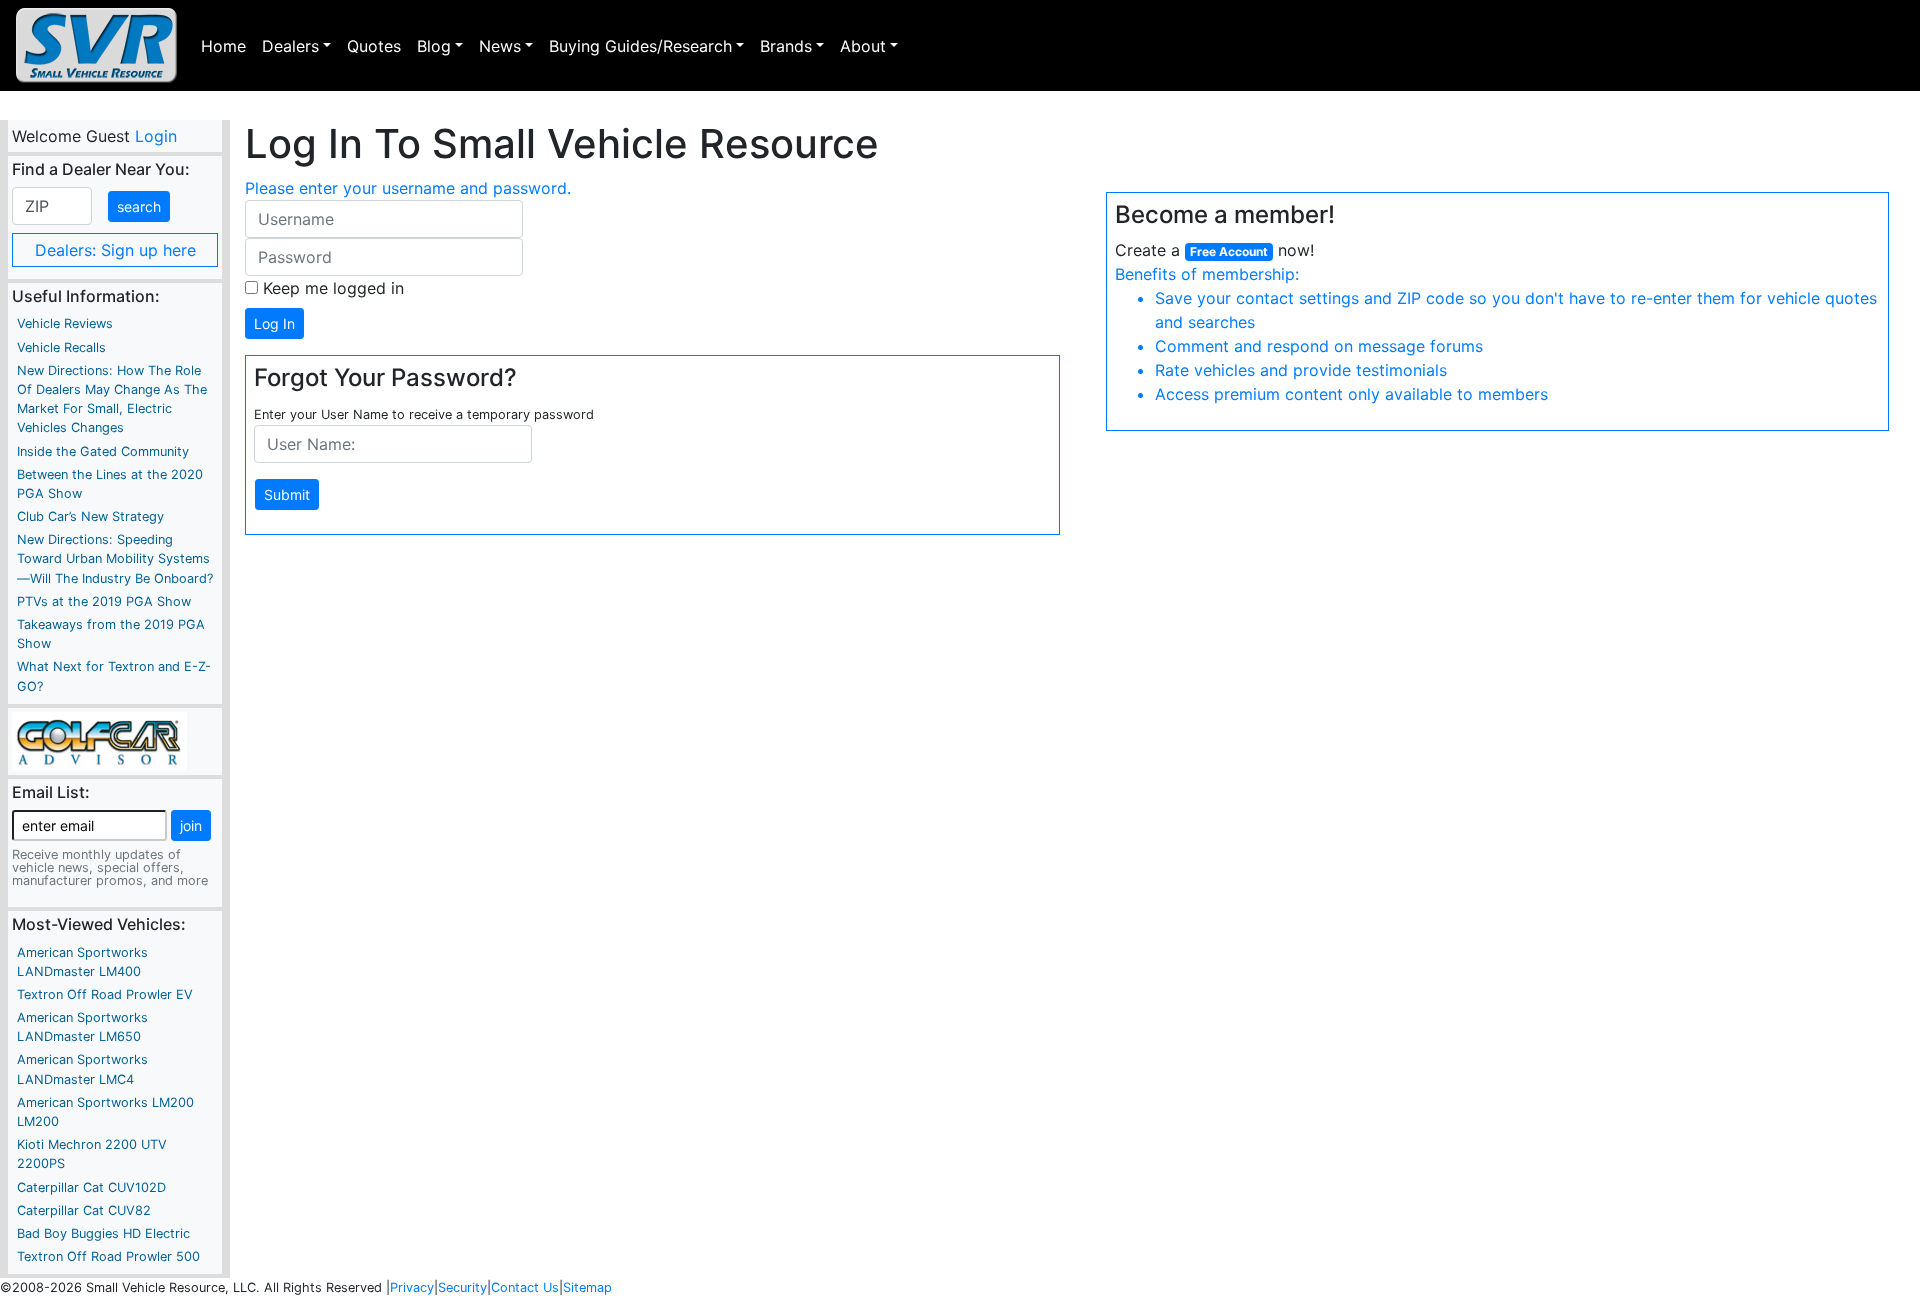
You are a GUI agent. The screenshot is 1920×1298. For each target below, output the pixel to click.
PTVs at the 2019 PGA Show (104, 601)
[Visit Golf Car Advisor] (99, 740)
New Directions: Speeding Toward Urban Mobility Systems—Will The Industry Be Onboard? (115, 558)
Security (462, 1287)
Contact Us (525, 1287)
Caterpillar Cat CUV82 (84, 1210)
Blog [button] (434, 46)
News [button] (500, 46)
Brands (786, 46)
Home (223, 46)
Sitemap (587, 1287)
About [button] (863, 46)
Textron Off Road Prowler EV (105, 994)
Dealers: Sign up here (115, 250)
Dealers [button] (290, 46)
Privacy (412, 1287)
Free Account (1229, 251)
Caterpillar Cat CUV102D (91, 1187)
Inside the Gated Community (103, 451)
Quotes (374, 46)
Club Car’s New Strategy (90, 516)
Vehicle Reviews (65, 323)
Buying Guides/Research (640, 46)
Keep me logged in (333, 288)
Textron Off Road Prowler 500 (108, 1256)
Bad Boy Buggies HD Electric (103, 1233)
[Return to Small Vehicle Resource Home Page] (96, 45)
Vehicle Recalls (61, 347)
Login (155, 136)
